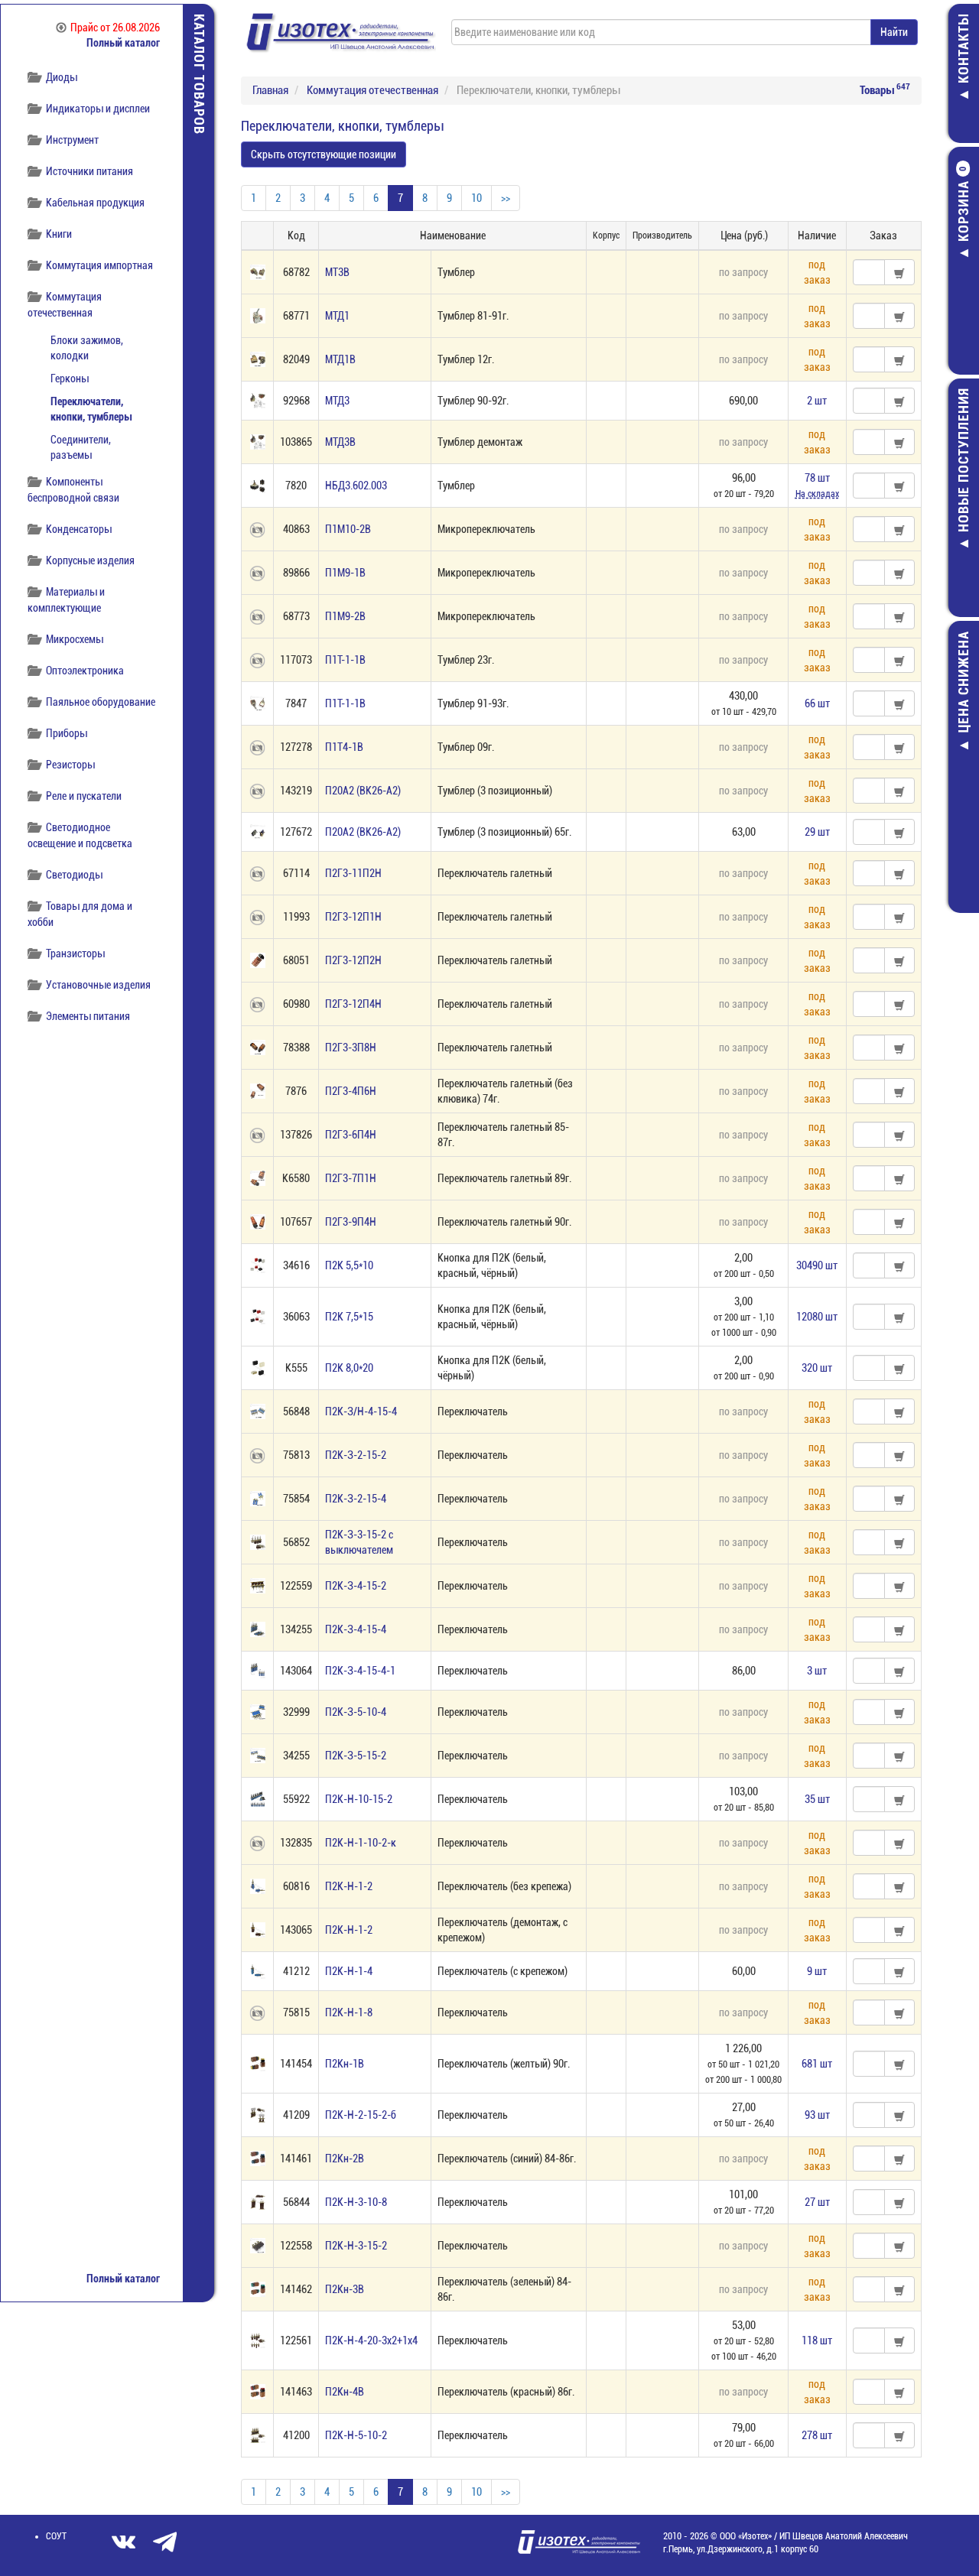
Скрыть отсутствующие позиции (324, 154)
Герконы (70, 378)
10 (476, 198)
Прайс (115, 28)
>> (506, 198)
